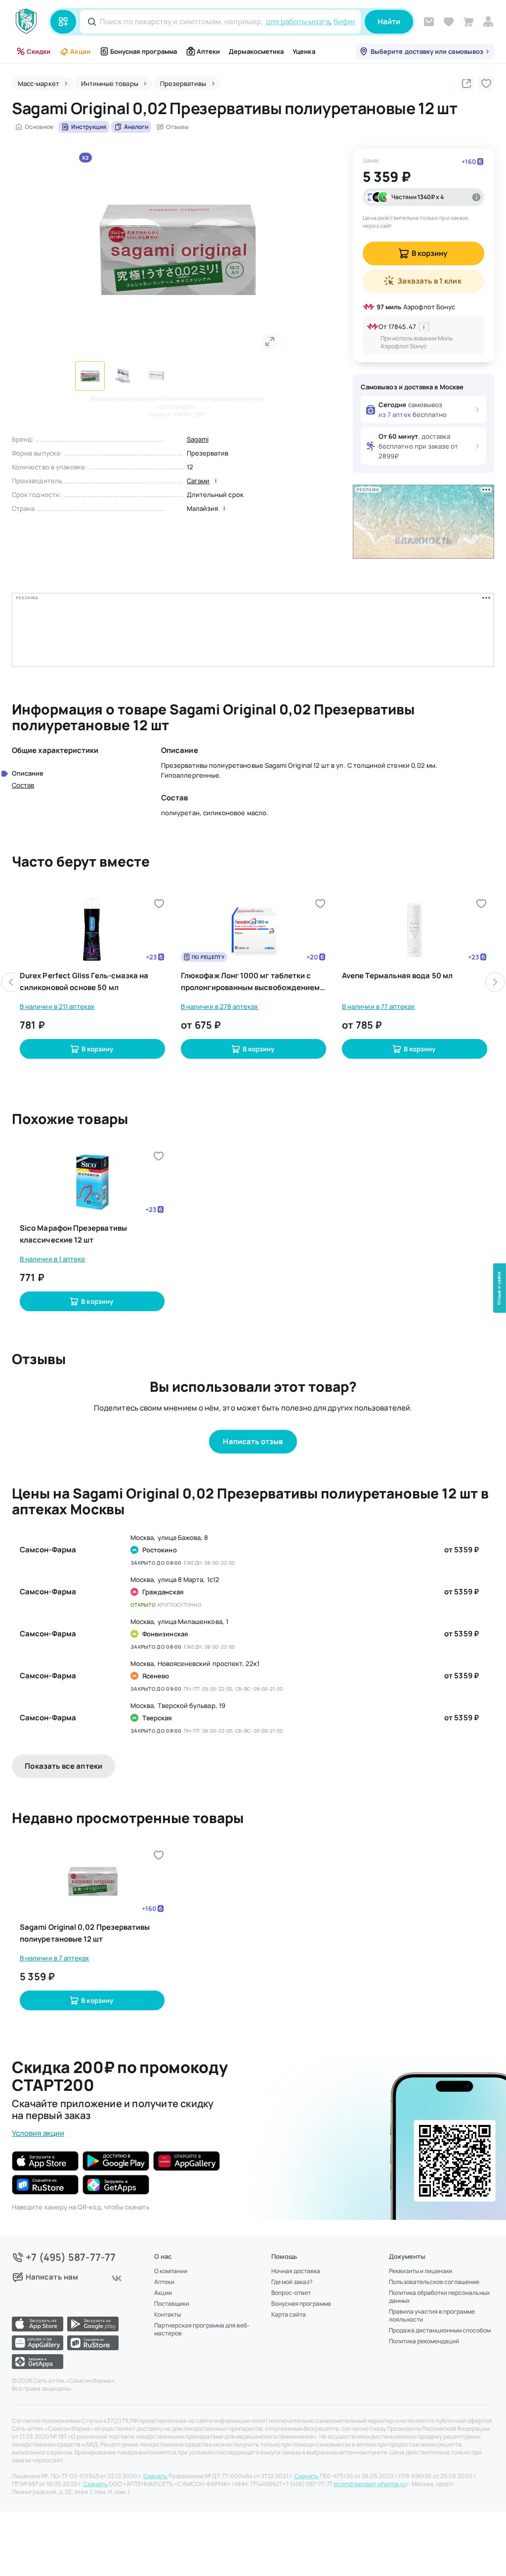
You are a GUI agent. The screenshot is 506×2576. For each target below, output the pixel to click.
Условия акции (38, 2133)
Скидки (39, 51)
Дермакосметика (256, 51)
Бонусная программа (144, 51)
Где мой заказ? (292, 2282)
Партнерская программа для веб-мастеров (202, 2329)
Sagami (198, 439)
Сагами (198, 481)
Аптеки (208, 51)
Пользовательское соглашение (434, 2282)
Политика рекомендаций (424, 2341)
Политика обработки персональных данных (439, 2297)
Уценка (304, 51)
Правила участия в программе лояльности (432, 2316)
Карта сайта (289, 2315)
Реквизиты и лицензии (421, 2271)
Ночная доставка (296, 2271)
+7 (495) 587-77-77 (71, 2257)
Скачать (155, 2476)
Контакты (168, 2315)
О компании (171, 2271)
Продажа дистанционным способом (440, 2330)
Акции (80, 51)
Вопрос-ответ (291, 2293)
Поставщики (172, 2304)
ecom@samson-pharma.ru (370, 2484)
